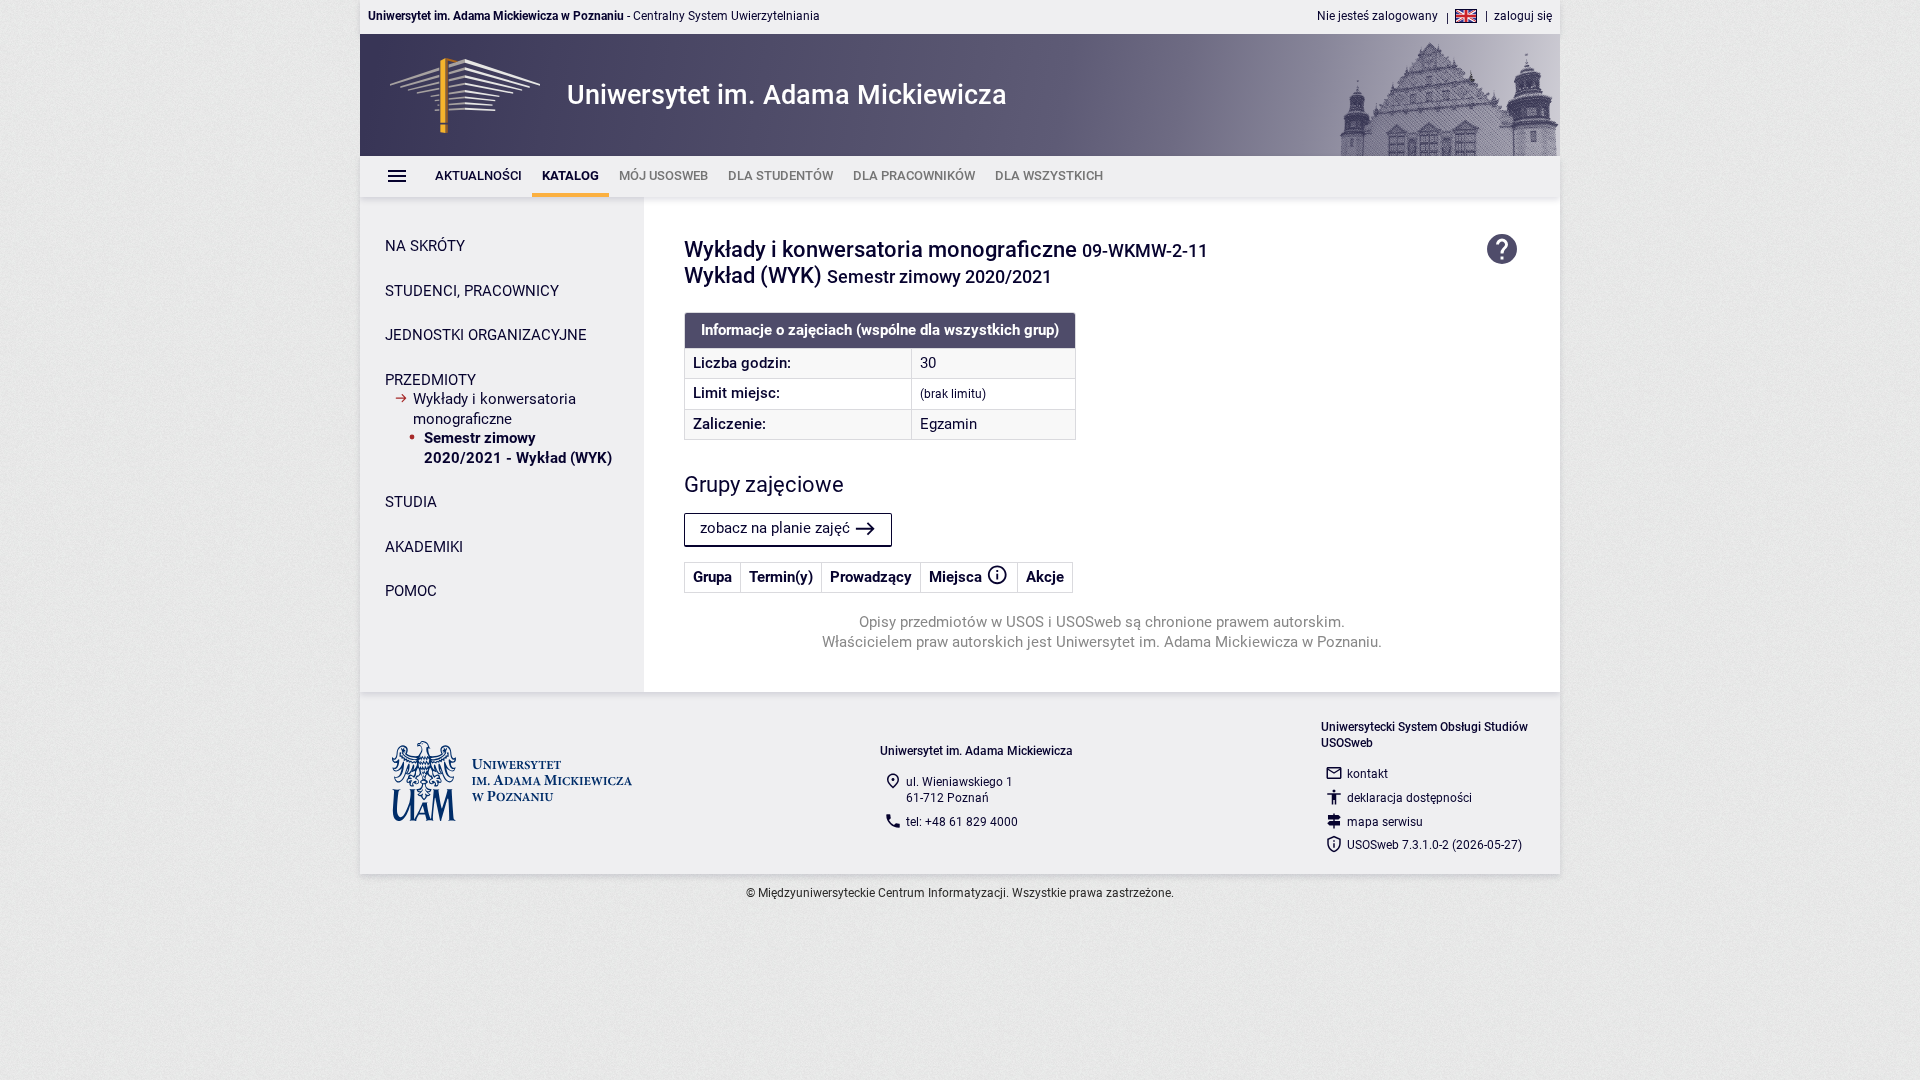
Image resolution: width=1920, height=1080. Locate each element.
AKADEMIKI (424, 547)
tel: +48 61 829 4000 (962, 822)
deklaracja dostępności (1409, 798)
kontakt (1367, 774)
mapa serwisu (1385, 822)
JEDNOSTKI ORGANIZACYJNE (486, 335)
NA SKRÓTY (425, 246)
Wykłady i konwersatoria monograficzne (494, 409)
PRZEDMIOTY (430, 380)
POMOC (411, 591)
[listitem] (478, 176)
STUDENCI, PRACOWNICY (472, 291)
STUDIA (411, 502)
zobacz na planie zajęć (775, 528)
